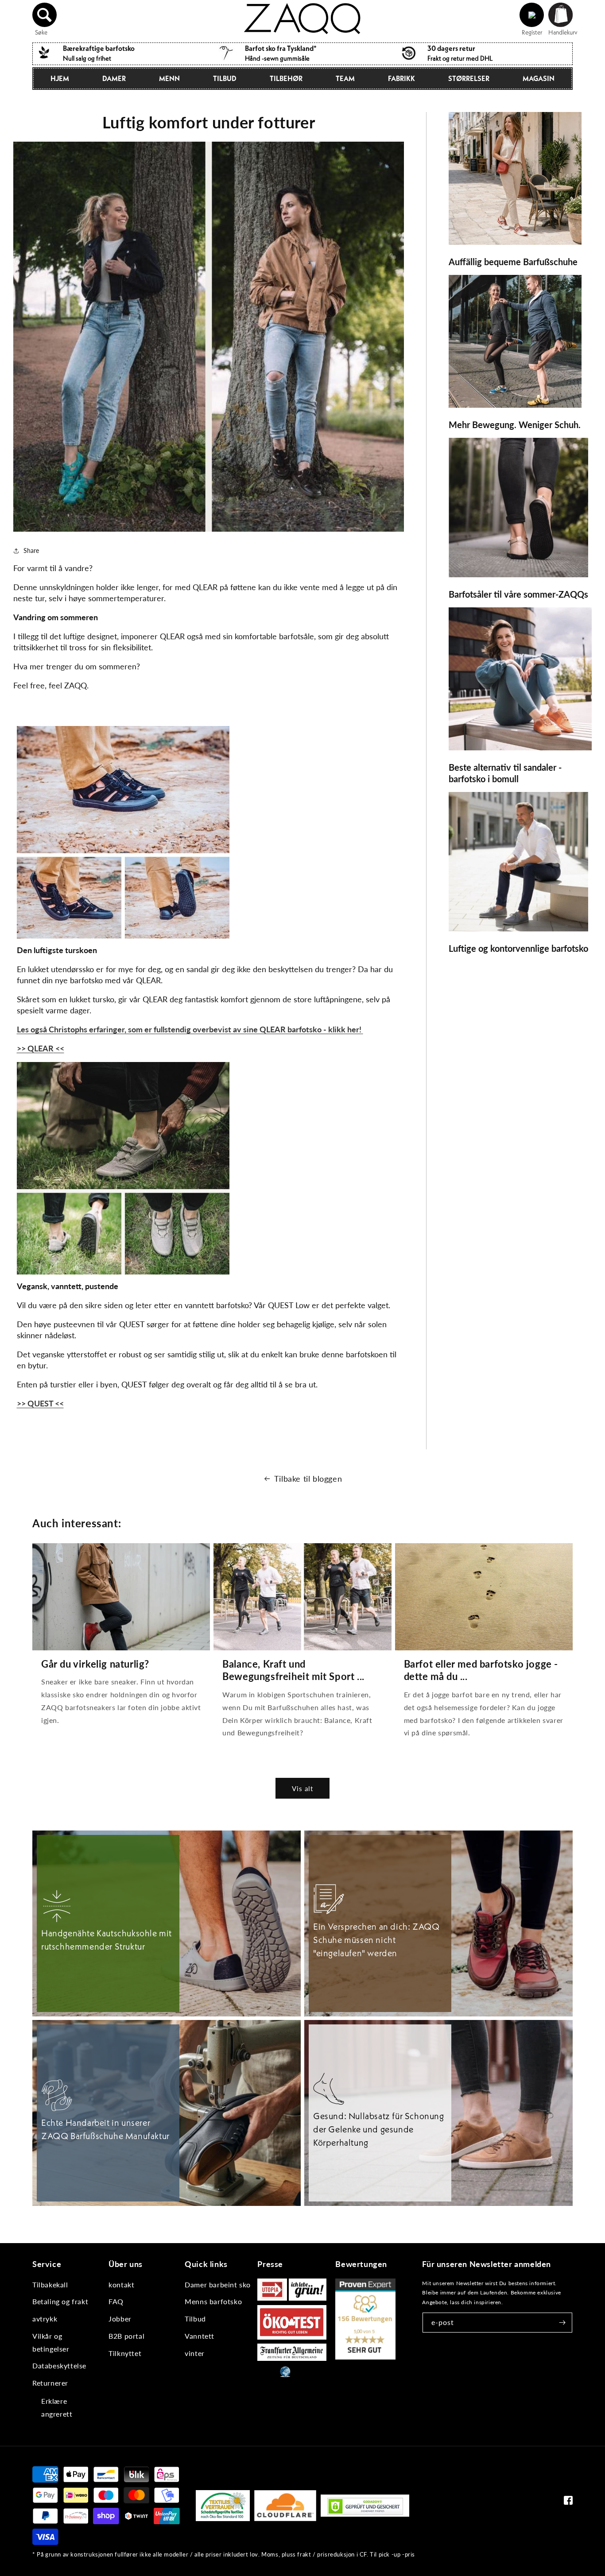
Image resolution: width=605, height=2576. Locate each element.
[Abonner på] (562, 2323)
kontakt (121, 2284)
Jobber (120, 2319)
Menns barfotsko (213, 2301)
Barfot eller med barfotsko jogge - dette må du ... (481, 1670)
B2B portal (126, 2336)
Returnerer (50, 2383)
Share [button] (31, 550)
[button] (45, 15)
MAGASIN (539, 78)
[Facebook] (568, 2502)
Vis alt (302, 1788)
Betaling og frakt (60, 2301)
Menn (169, 78)
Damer (114, 78)
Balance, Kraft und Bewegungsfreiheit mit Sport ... (293, 1670)
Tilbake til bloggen (308, 1479)
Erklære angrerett (57, 2407)
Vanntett (200, 2336)
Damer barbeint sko (218, 2284)
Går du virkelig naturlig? (95, 1664)
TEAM (345, 78)
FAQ (116, 2301)
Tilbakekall (50, 2284)
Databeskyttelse (59, 2366)
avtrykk (45, 2319)
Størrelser (469, 78)
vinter (195, 2353)
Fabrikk (401, 78)
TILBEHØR (286, 78)
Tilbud (225, 78)
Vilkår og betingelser (51, 2342)
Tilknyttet (125, 2353)
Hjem (60, 78)
